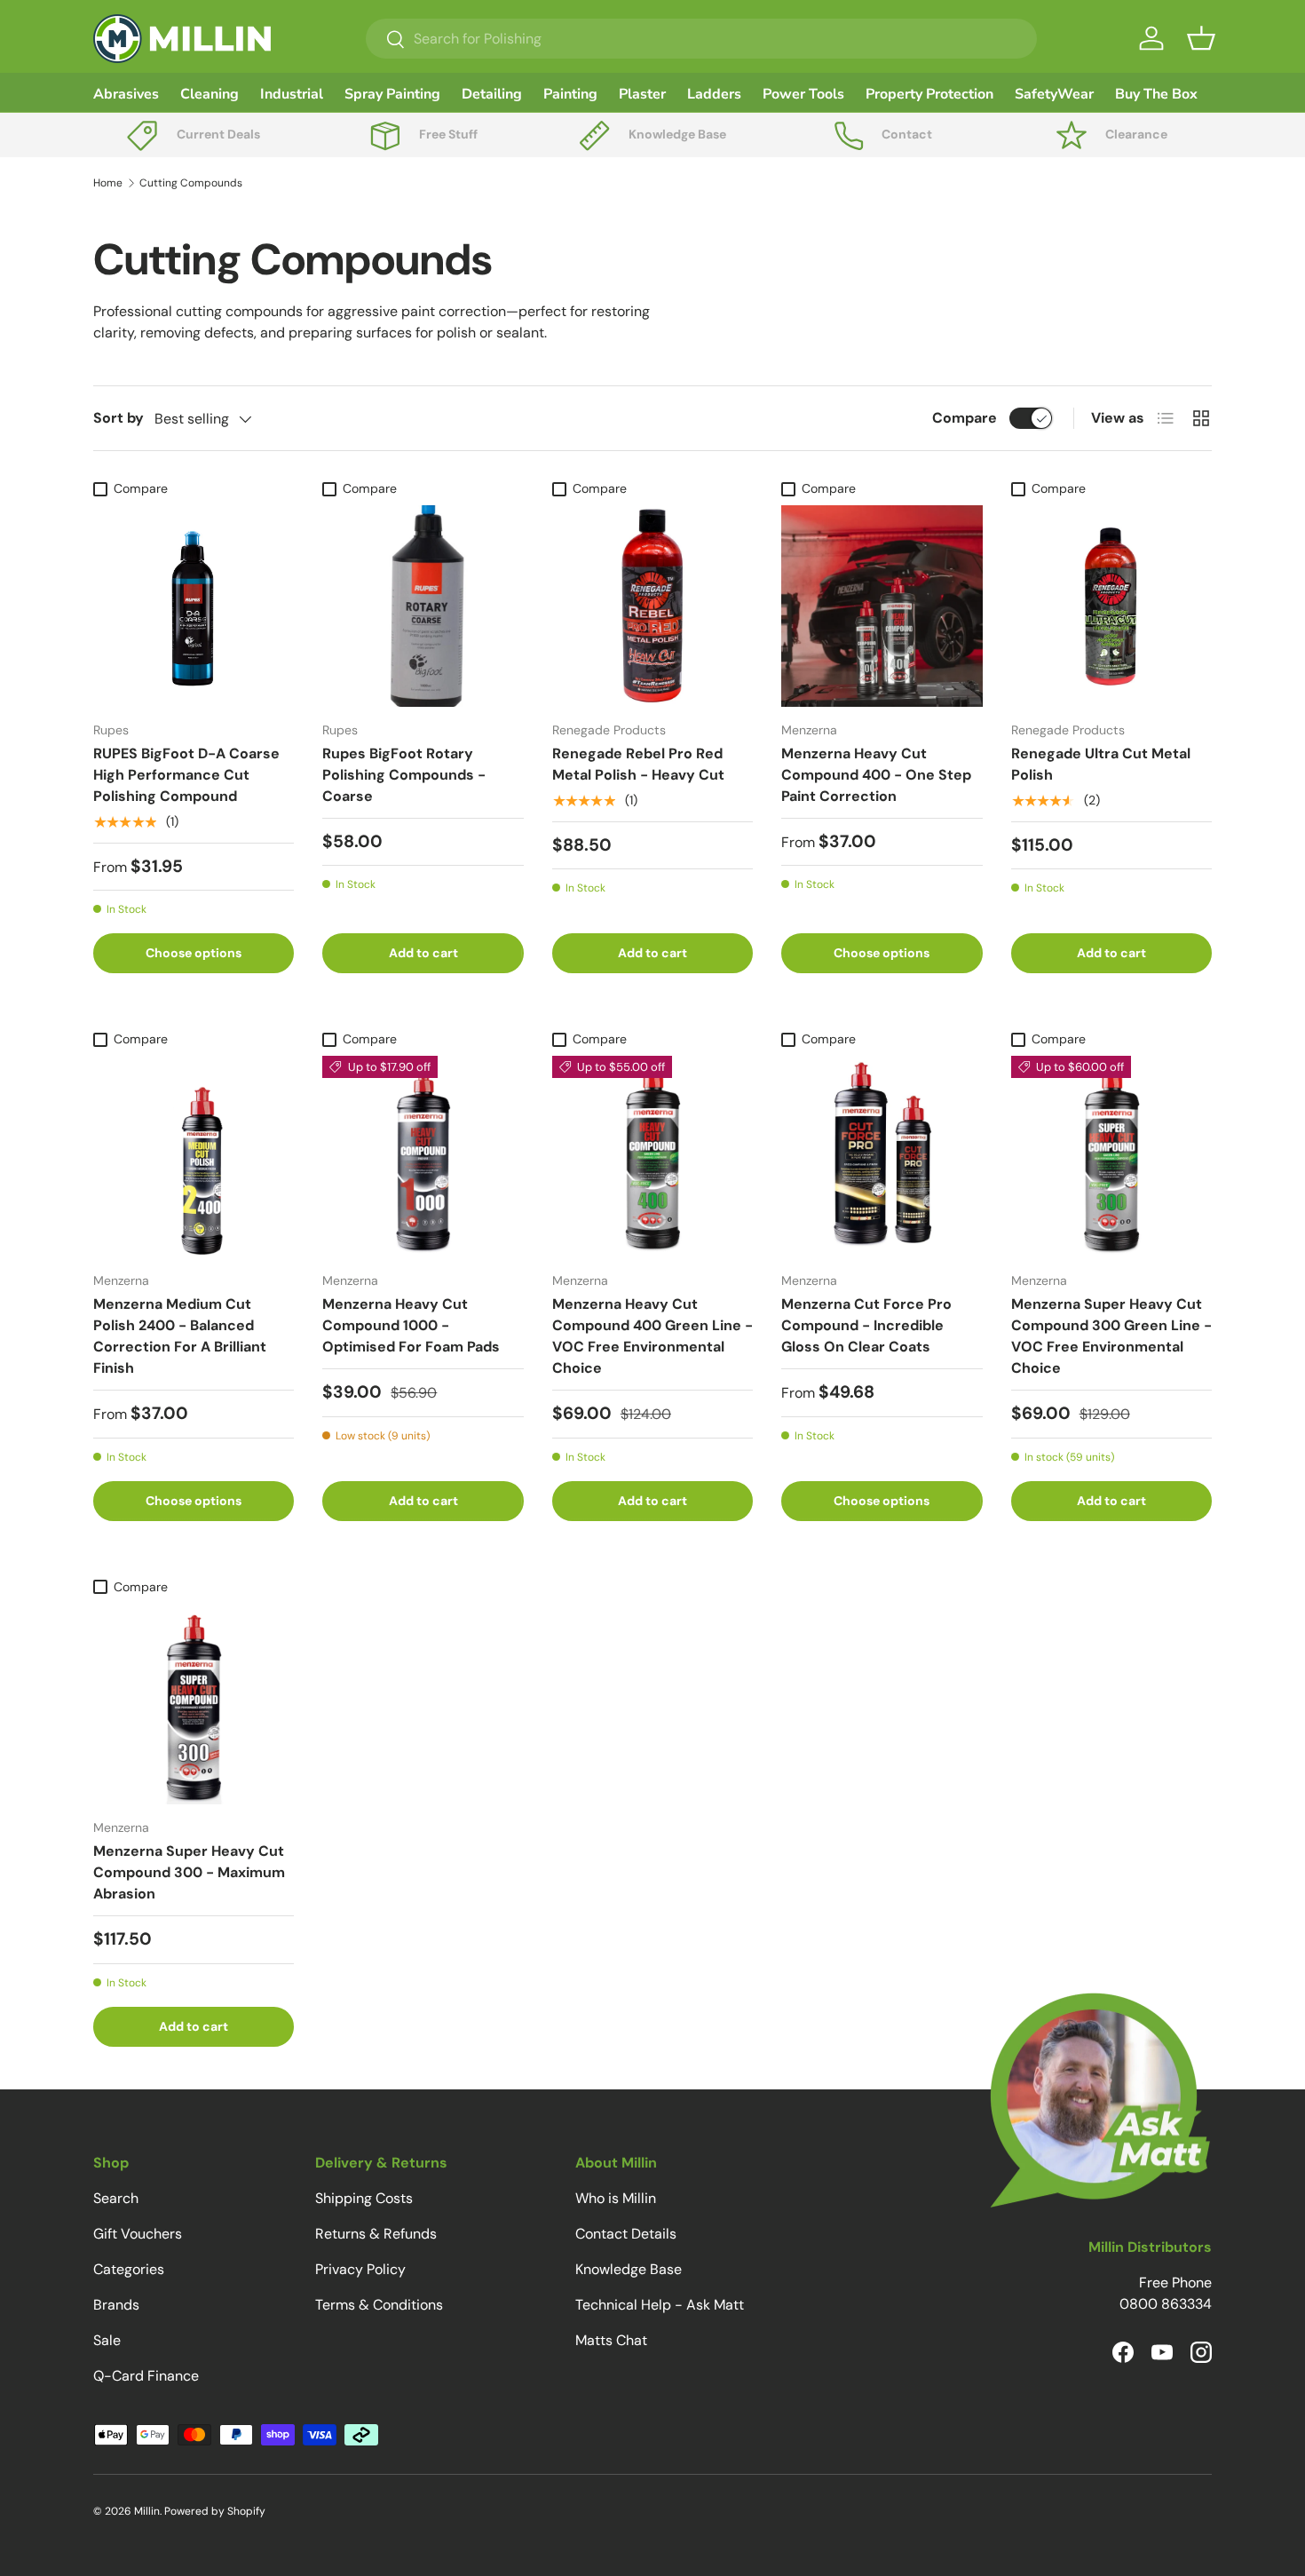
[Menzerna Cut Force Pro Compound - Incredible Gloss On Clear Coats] (882, 1156)
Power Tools (803, 94)
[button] (1201, 38)
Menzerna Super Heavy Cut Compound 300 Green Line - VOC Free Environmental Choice (1111, 1336)
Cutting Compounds (191, 183)
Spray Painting (392, 94)
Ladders (714, 94)
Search (116, 2198)
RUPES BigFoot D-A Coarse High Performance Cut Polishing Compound (186, 775)
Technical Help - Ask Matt (660, 2305)
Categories (129, 2269)
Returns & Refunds (376, 2234)
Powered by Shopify (215, 2511)
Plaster (642, 94)
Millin (147, 2511)
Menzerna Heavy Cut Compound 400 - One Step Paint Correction (876, 775)
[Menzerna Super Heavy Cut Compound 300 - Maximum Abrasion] (194, 1704)
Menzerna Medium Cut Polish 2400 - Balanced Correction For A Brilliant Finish (180, 1336)
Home (108, 183)
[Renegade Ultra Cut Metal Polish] (1111, 606)
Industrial (292, 94)
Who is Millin (616, 2198)
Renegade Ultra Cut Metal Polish (1101, 764)
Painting (570, 94)
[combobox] (701, 39)
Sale (107, 2340)
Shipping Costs (364, 2198)
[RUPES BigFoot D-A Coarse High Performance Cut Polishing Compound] (194, 606)
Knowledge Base (629, 2269)
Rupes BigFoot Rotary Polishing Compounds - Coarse (404, 775)
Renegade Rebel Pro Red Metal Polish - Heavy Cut (638, 764)
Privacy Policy (360, 2269)
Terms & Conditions (379, 2305)
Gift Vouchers (138, 2234)
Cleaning (210, 94)
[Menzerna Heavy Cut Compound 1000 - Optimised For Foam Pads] (423, 1156)
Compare (965, 418)
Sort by (119, 418)
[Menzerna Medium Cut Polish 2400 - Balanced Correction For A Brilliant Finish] (194, 1156)
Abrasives (126, 94)
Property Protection (929, 94)
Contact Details (626, 2234)
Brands (116, 2305)
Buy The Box (1156, 94)
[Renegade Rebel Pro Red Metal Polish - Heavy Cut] (652, 606)
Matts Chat (611, 2340)
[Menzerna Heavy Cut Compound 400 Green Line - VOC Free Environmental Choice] (652, 1156)
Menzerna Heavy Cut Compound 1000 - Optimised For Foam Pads (411, 1325)
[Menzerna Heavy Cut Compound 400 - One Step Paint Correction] (882, 606)
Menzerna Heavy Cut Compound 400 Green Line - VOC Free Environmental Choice (652, 1336)
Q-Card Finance (146, 2376)
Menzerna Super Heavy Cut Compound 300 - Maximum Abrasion (189, 1872)
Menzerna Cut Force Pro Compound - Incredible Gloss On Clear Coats (866, 1325)
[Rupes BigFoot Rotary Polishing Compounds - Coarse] (423, 606)
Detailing (492, 94)
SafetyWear (1054, 94)
